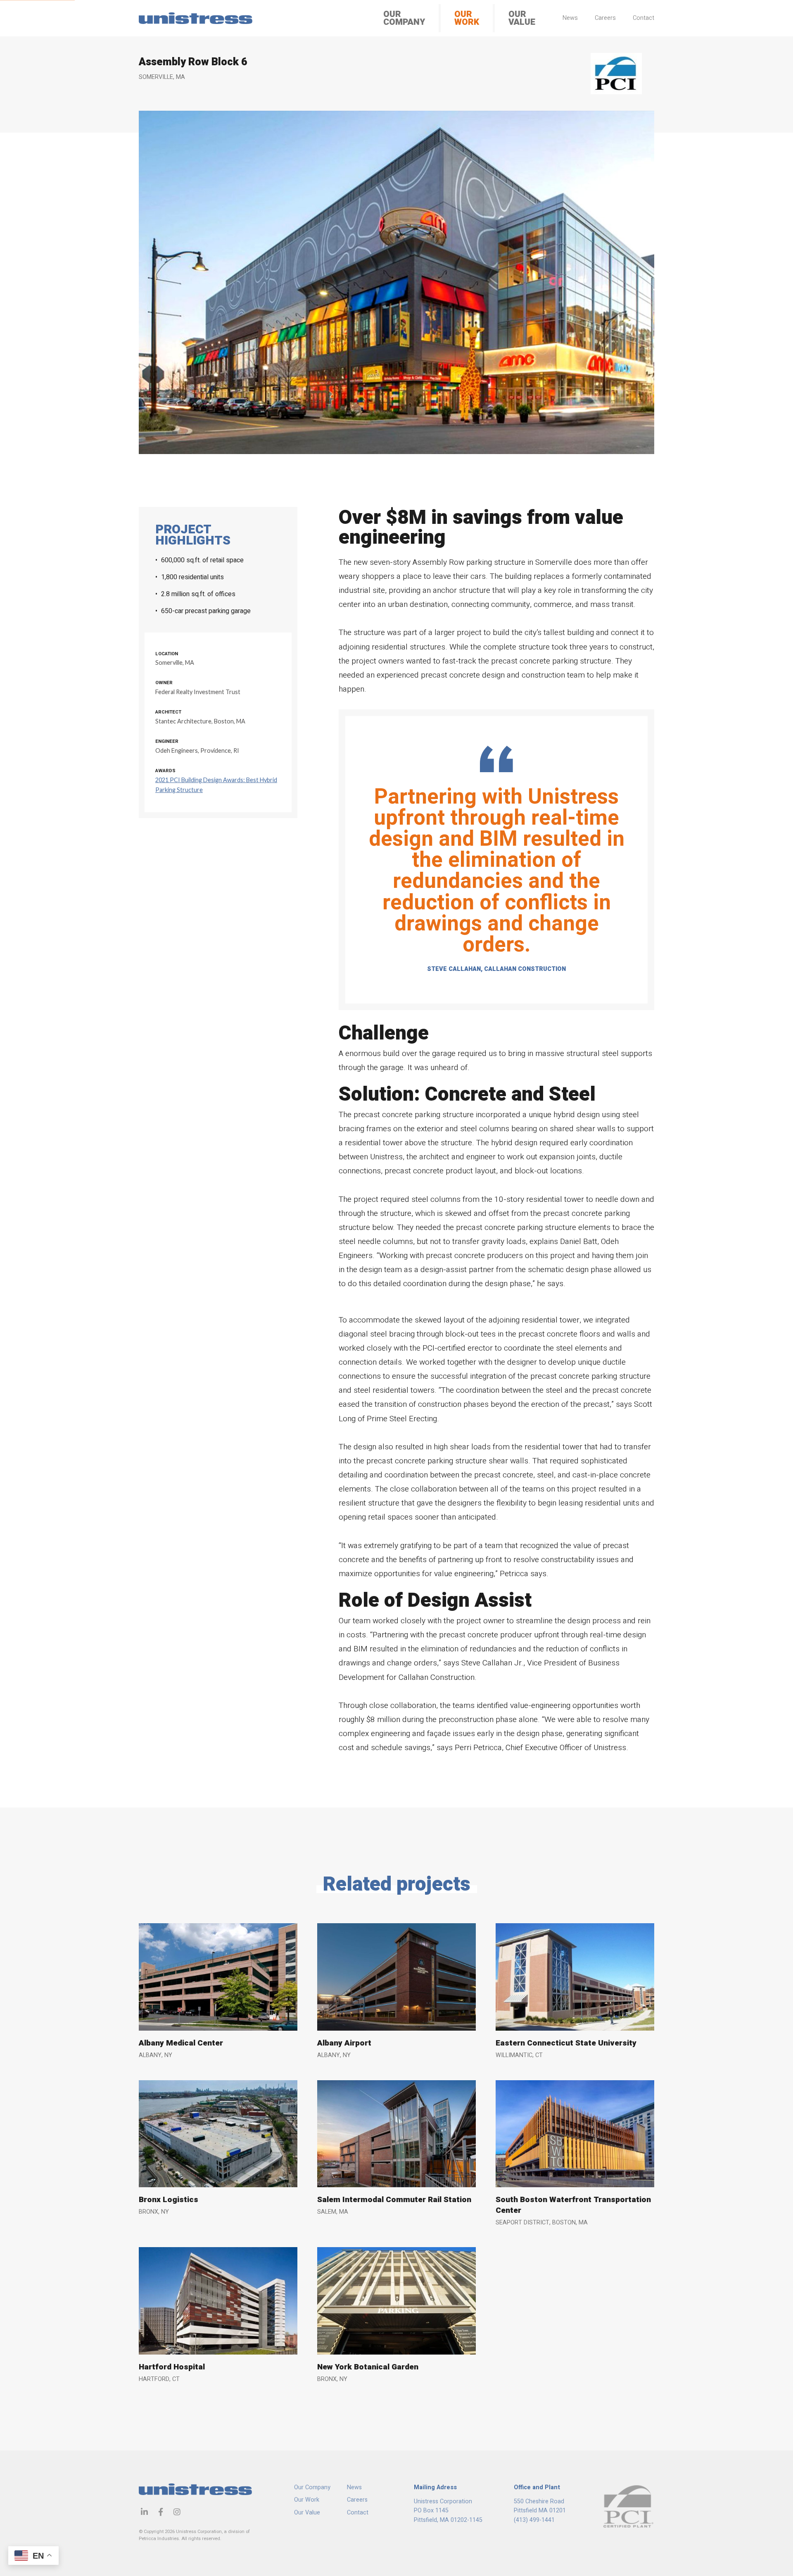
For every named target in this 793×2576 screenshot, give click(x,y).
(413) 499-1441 (534, 2520)
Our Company (404, 18)
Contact (643, 18)
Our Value (522, 18)
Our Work (467, 18)
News (570, 18)
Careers (605, 18)
